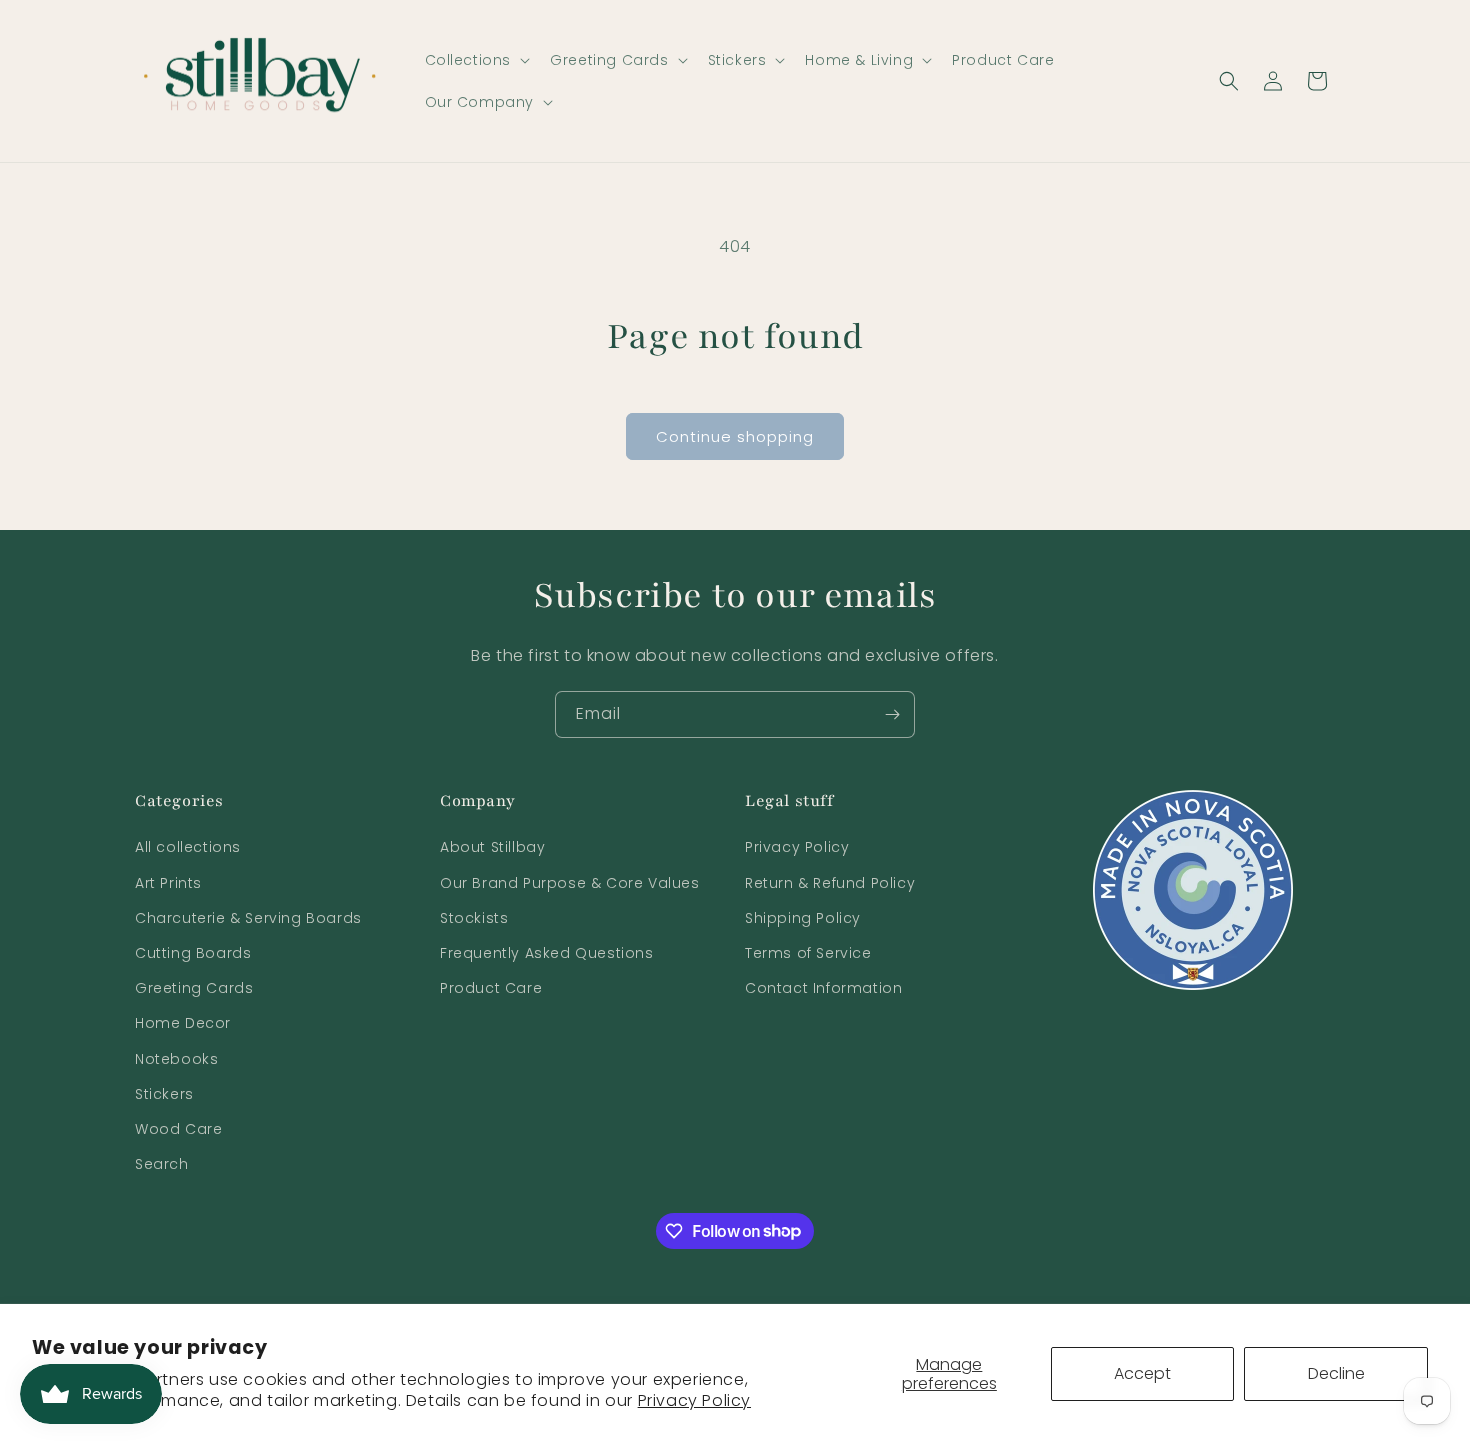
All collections (188, 848)
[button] (476, 60)
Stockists (474, 918)
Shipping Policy (803, 918)
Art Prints (168, 883)
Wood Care (178, 1129)
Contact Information (823, 988)
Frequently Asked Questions (547, 953)
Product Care (491, 988)
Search (162, 1164)
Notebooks (176, 1059)
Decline (1336, 1373)
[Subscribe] (892, 714)
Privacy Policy (694, 1400)
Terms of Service (808, 953)
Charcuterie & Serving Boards (248, 918)
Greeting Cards (194, 988)
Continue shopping (735, 436)
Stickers (164, 1094)
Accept (1142, 1373)
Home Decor (183, 1024)
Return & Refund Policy (830, 883)
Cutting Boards (193, 953)
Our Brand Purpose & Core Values (570, 883)
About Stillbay (492, 848)
